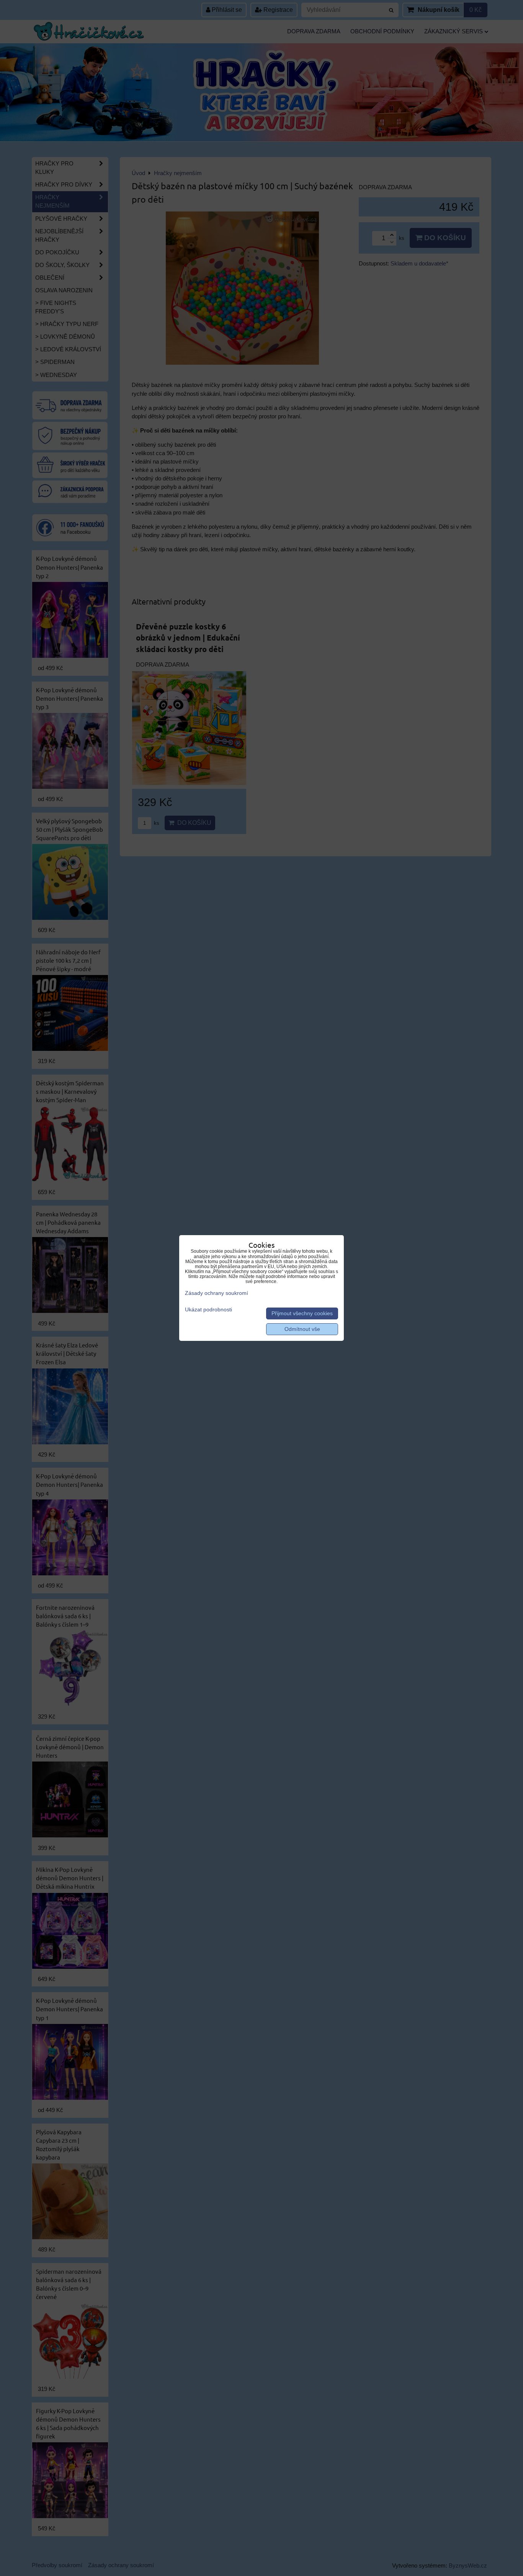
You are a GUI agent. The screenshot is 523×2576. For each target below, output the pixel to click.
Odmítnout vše (302, 1329)
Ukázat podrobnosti (208, 1310)
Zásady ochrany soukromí (217, 1293)
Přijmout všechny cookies (302, 1313)
